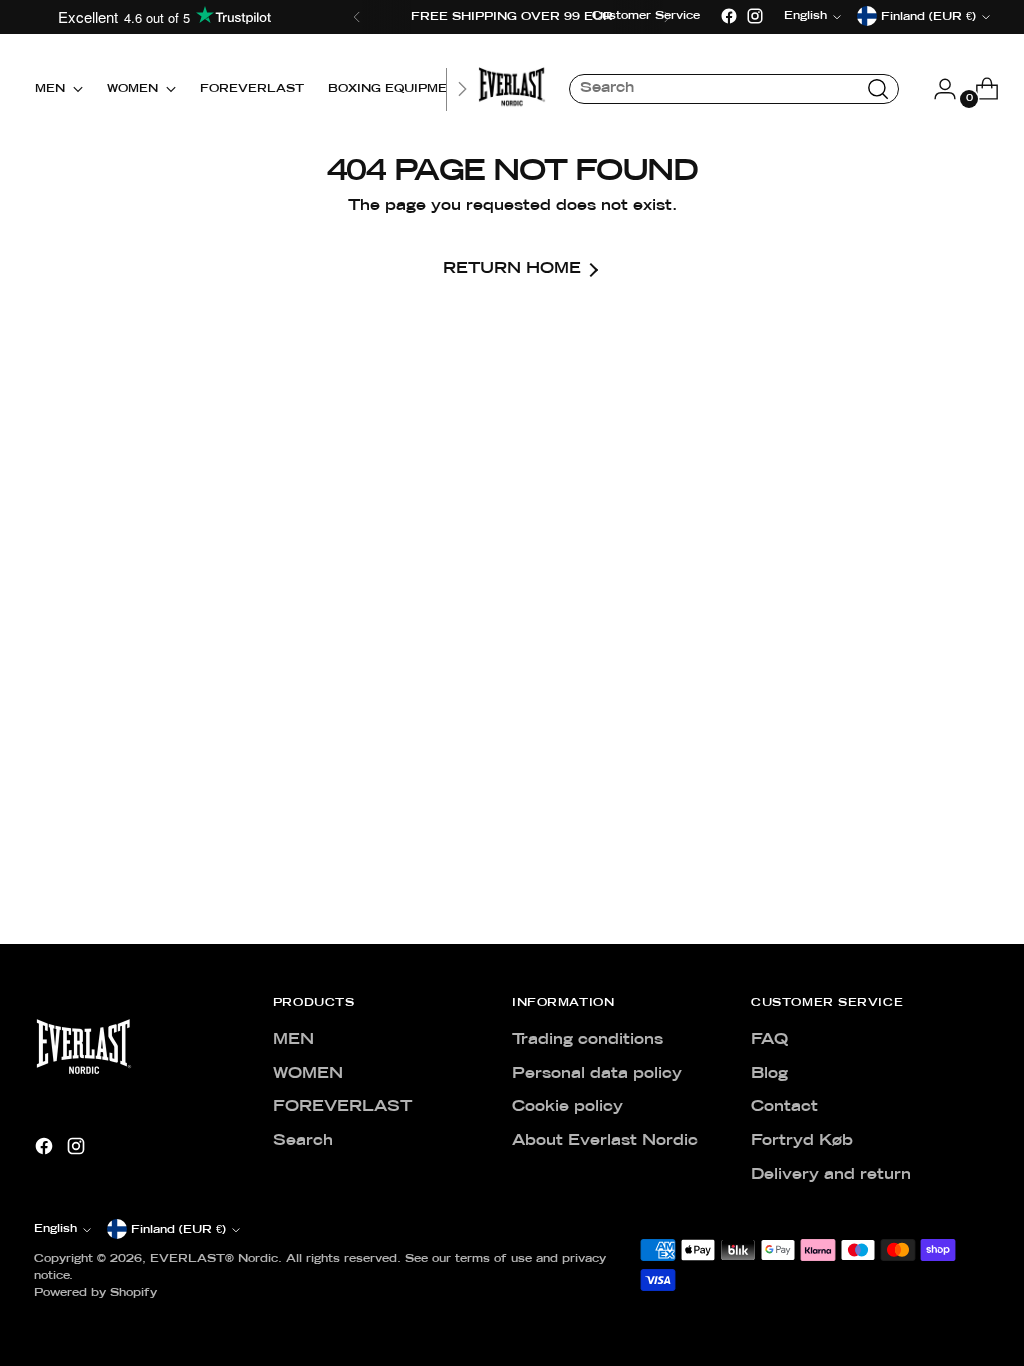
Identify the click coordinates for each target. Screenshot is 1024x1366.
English (55, 1229)
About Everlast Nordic (605, 1141)
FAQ (769, 1040)
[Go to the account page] (937, 89)
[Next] (462, 89)
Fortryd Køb (802, 1141)
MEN (293, 1040)
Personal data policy (597, 1074)
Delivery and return (831, 1175)
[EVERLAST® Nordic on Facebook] (729, 16)
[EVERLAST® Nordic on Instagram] (755, 16)
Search (303, 1141)
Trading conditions (587, 1040)
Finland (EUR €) (178, 1230)
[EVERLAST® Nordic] (512, 89)
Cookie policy (567, 1107)
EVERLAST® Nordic (214, 1259)
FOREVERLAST (342, 1107)
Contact (784, 1107)
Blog (769, 1074)
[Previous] (357, 17)
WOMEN (308, 1074)
